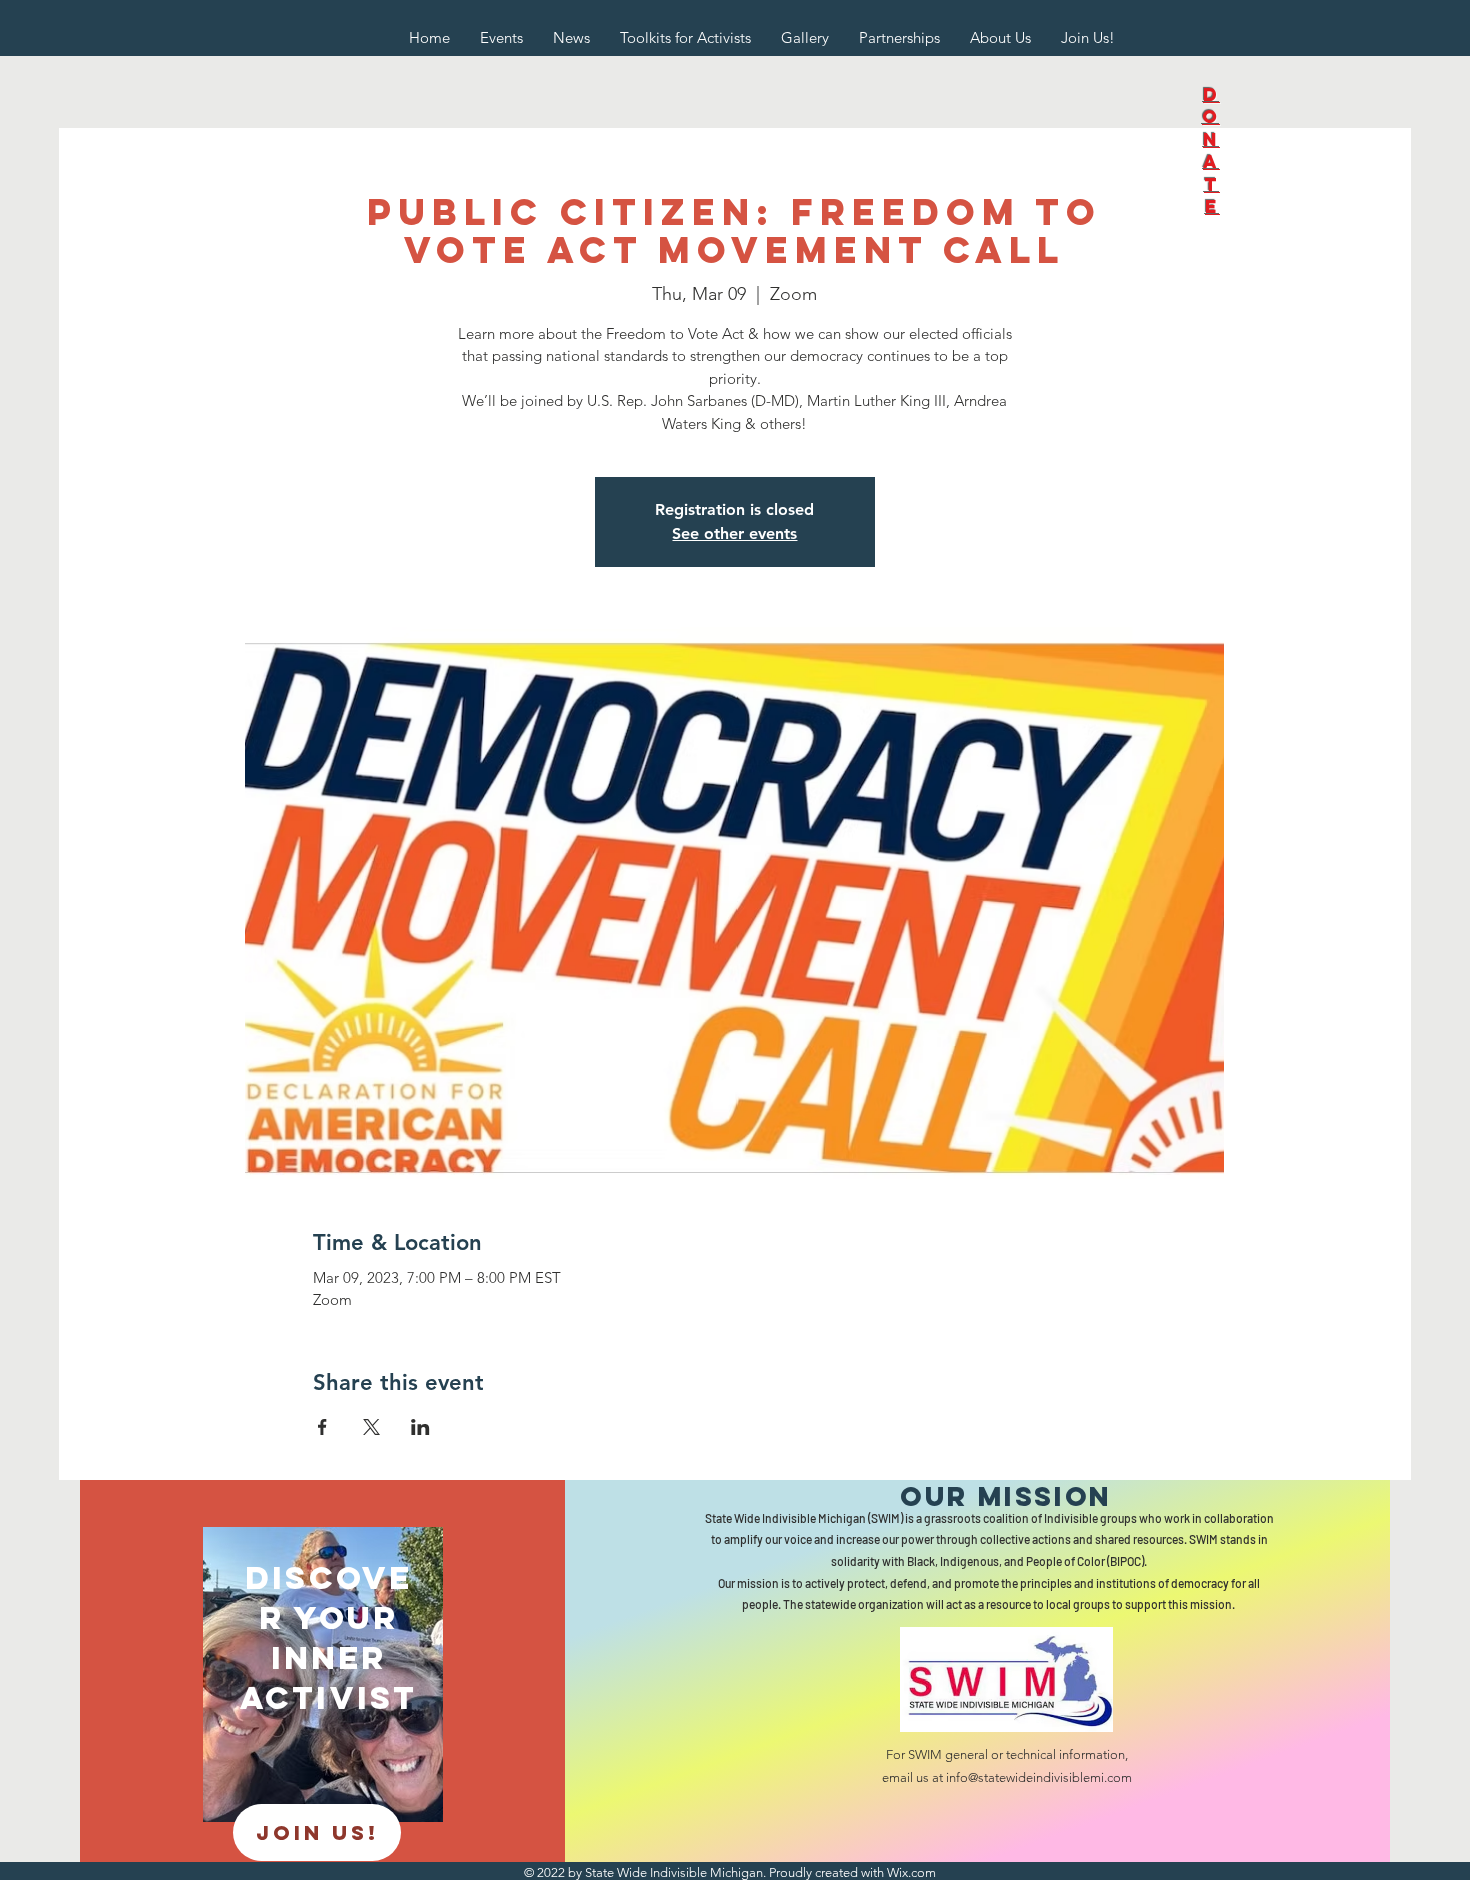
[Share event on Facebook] (322, 1427)
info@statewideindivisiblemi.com (1039, 1777)
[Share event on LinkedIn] (420, 1427)
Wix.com (911, 1872)
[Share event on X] (371, 1427)
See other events (734, 533)
